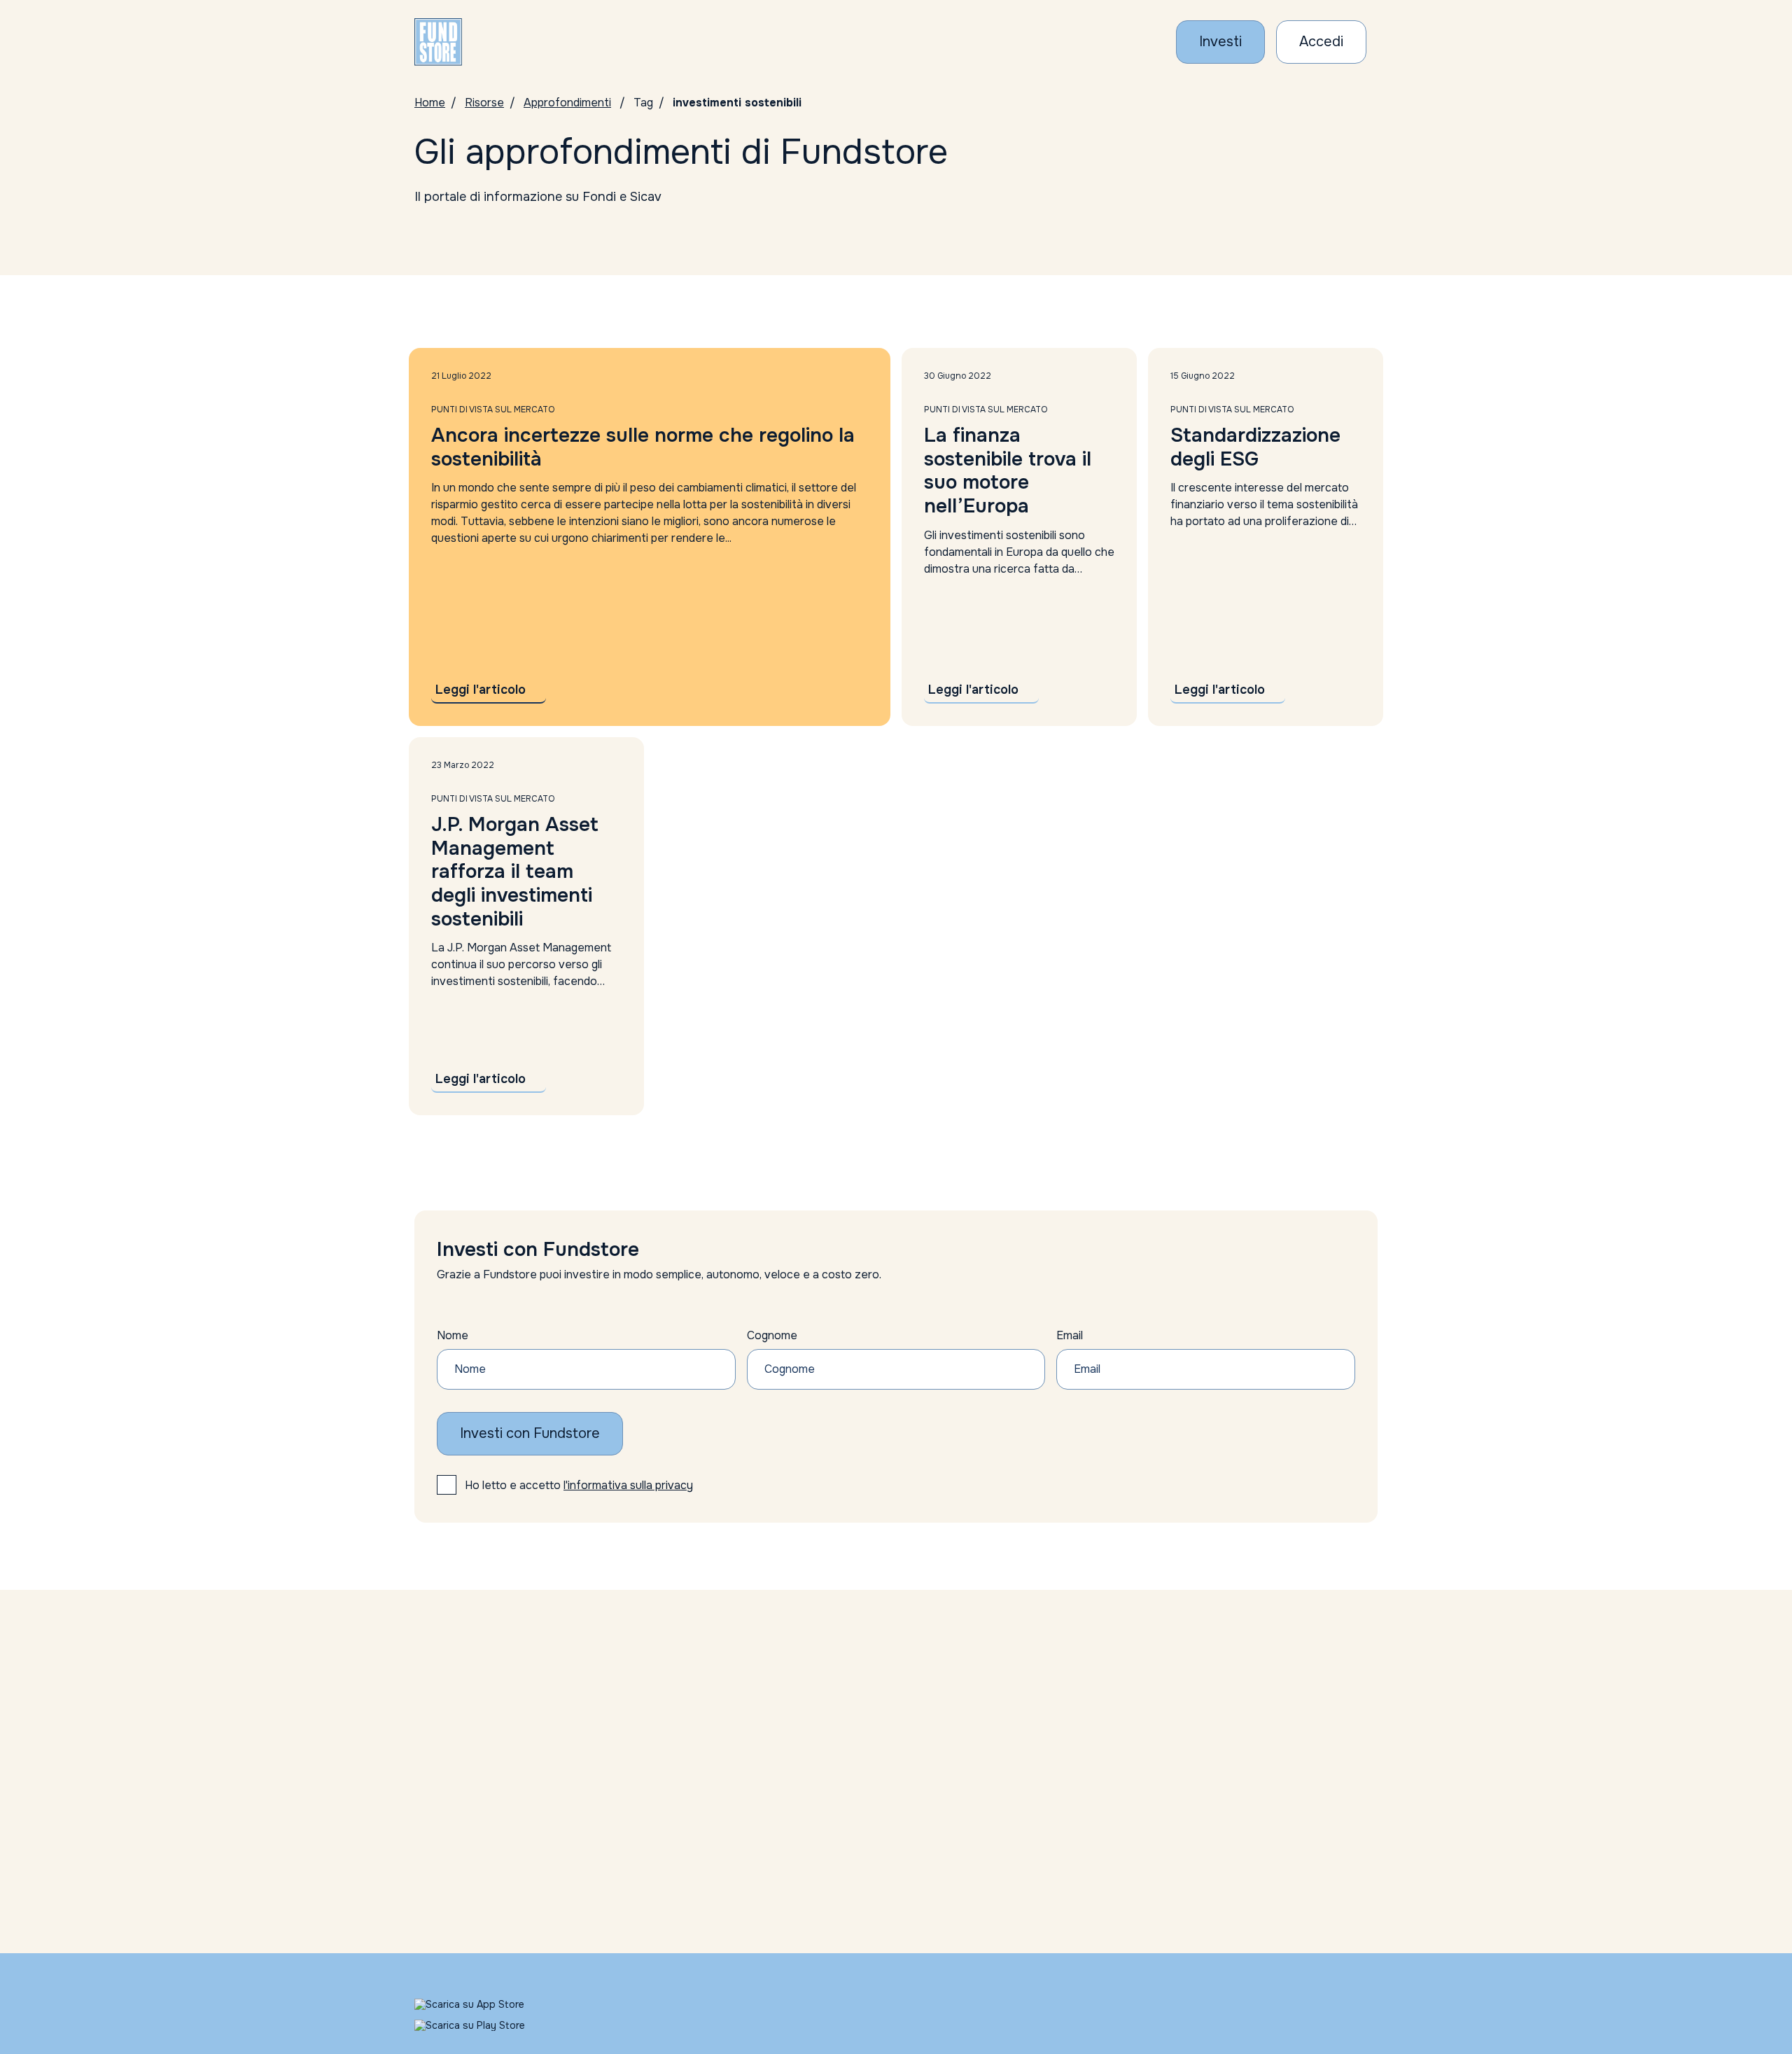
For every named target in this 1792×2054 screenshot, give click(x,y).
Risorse (484, 103)
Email (1070, 1335)
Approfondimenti (567, 103)
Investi (1220, 42)
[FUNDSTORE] (438, 42)
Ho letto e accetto (579, 1485)
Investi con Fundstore (530, 1433)
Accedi (1321, 42)
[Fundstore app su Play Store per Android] (485, 2025)
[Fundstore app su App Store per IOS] (485, 2004)
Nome (453, 1335)
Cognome (772, 1335)
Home (430, 103)
